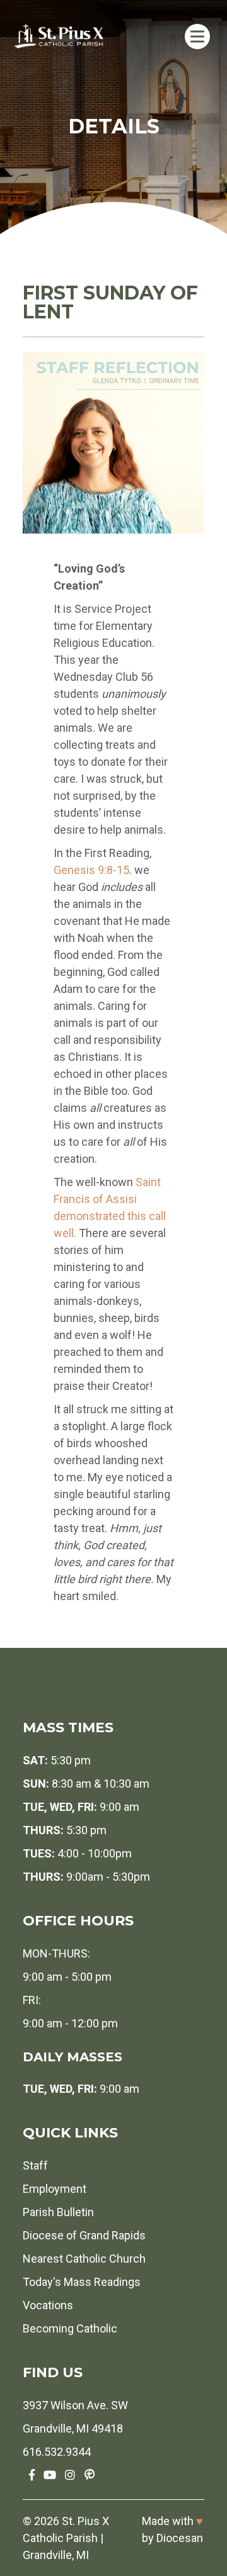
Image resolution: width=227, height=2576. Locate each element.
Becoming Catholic (70, 2328)
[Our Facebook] (32, 2475)
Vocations (48, 2305)
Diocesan (180, 2538)
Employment (55, 2189)
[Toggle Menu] (197, 36)
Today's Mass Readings (82, 2282)
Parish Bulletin (58, 2212)
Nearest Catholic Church (84, 2259)
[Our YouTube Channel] (50, 2475)
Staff (35, 2165)
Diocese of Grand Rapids (84, 2235)
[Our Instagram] (70, 2475)
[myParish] (90, 2475)
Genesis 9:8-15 (91, 870)
